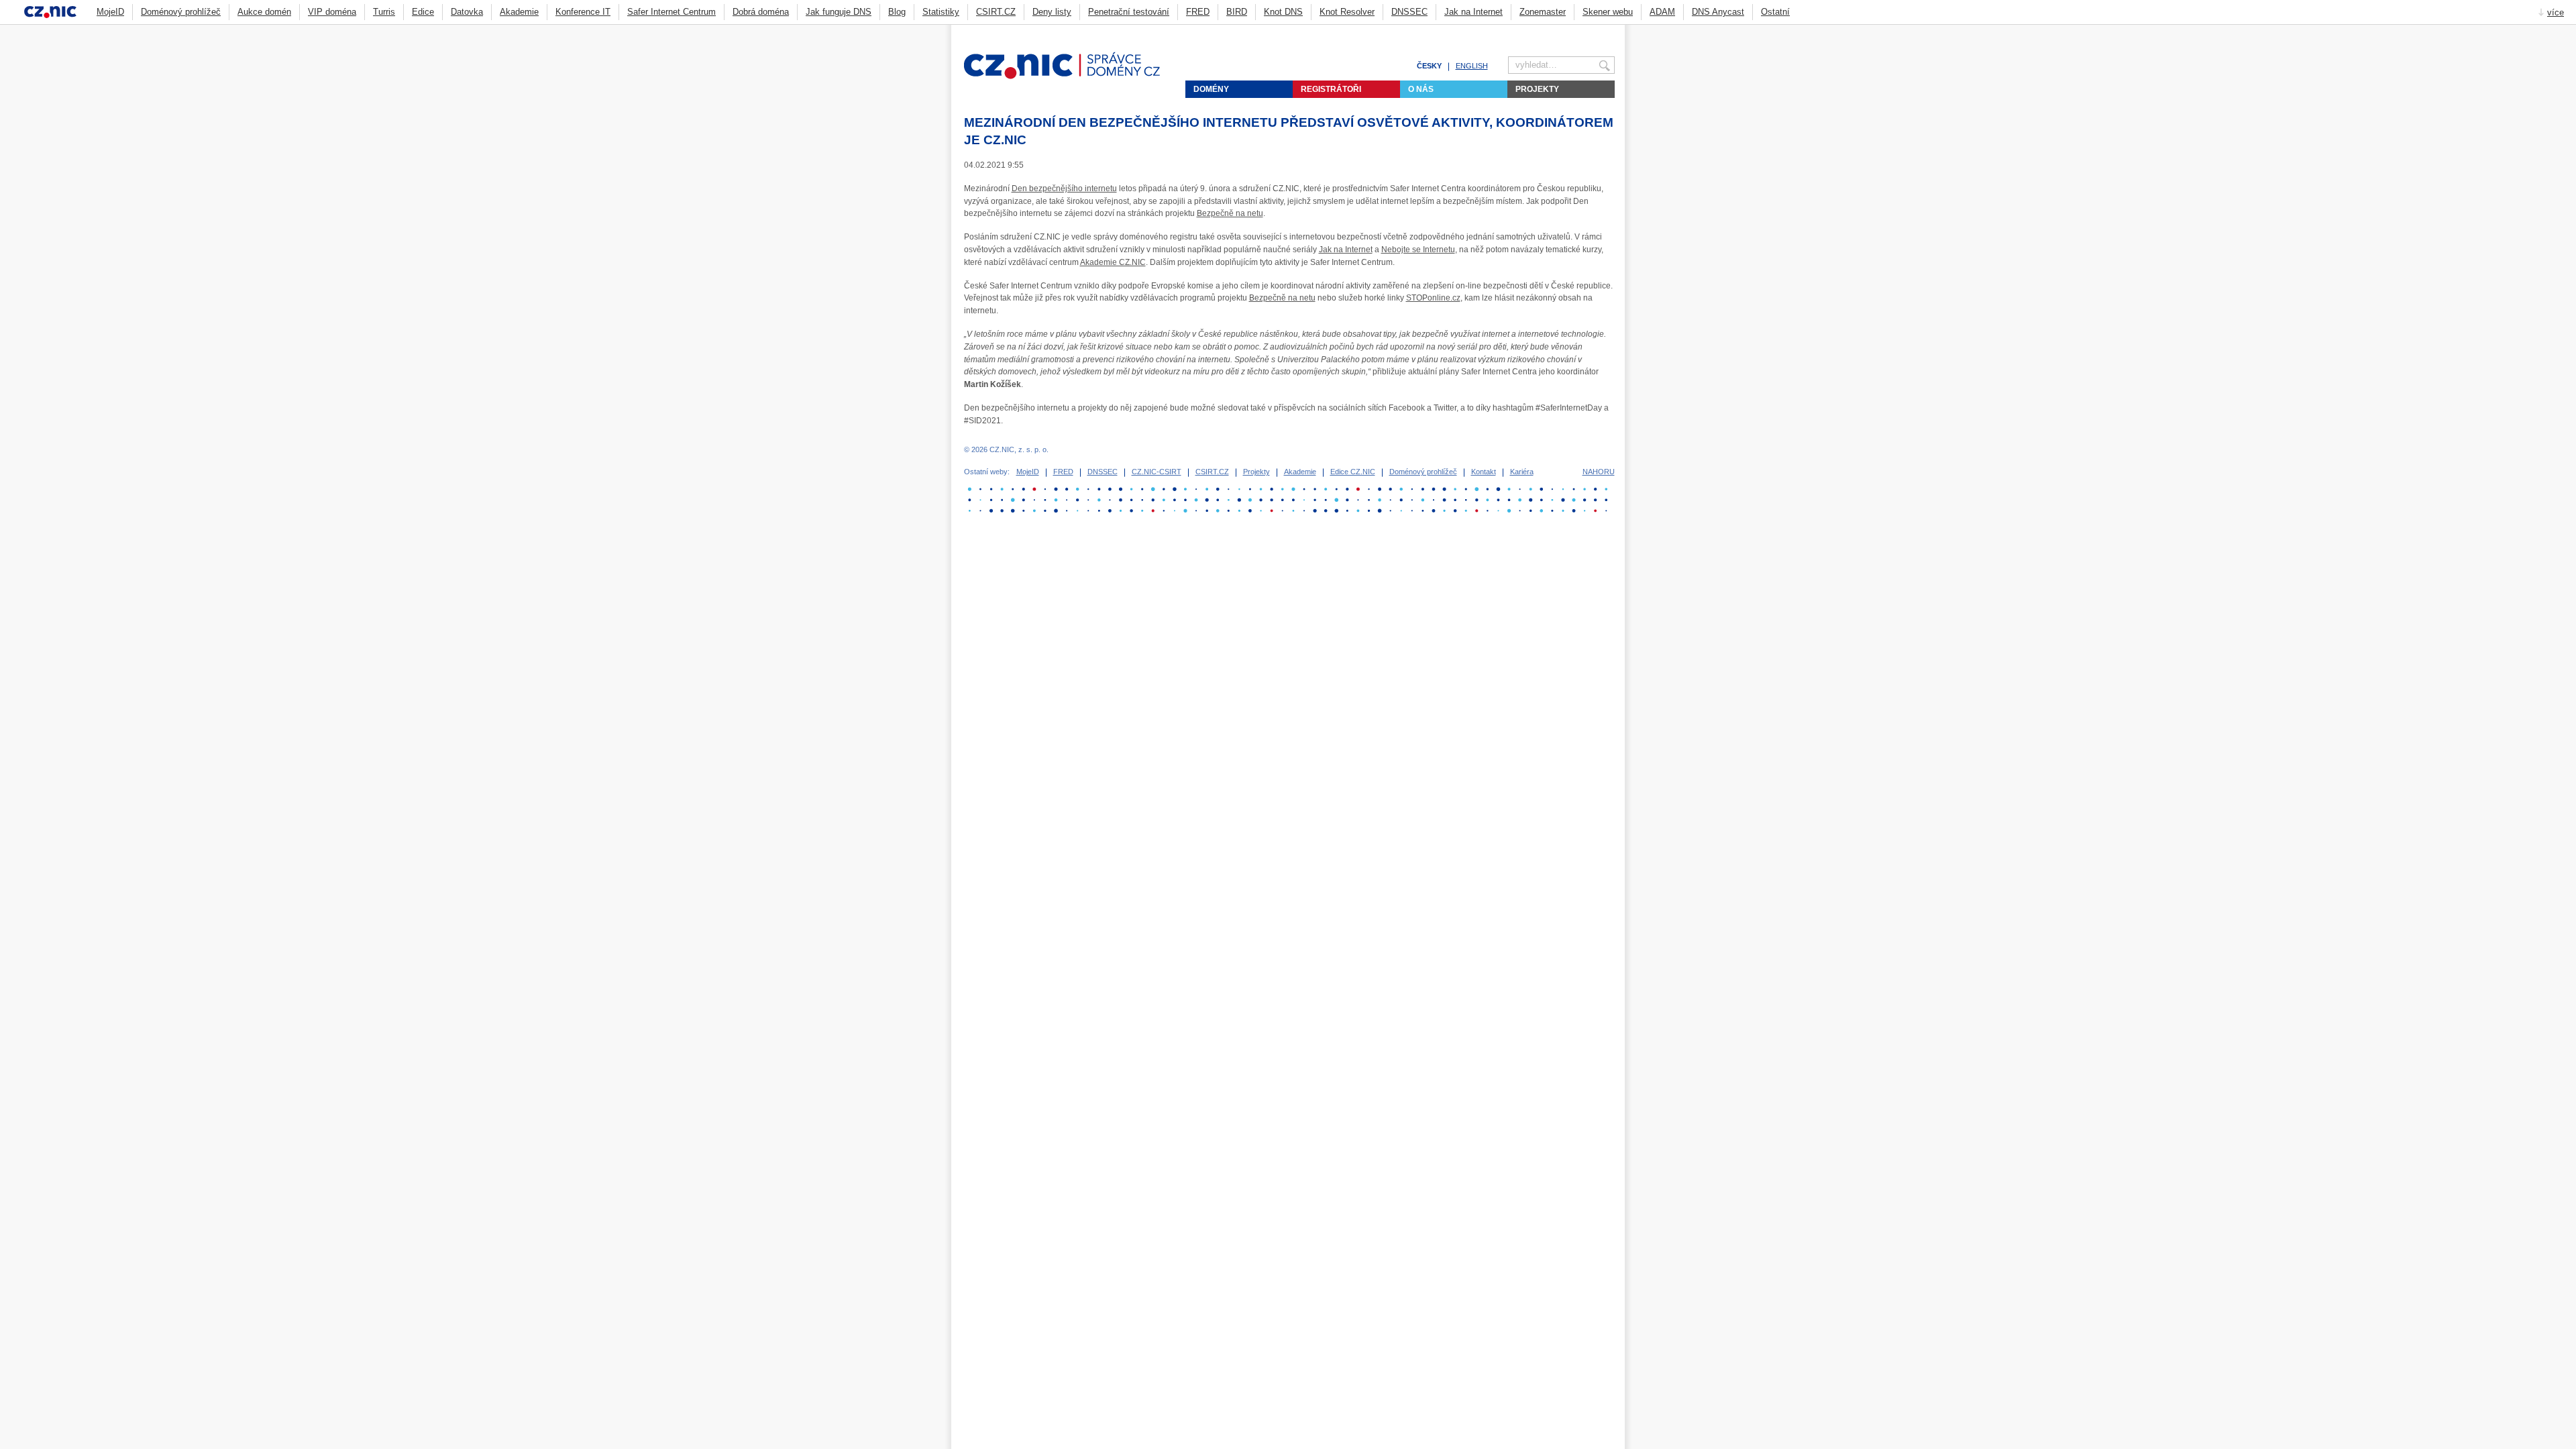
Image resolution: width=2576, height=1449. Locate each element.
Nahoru (1599, 472)
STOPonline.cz (1433, 298)
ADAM (1662, 12)
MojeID (110, 12)
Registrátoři (1331, 89)
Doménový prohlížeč (181, 12)
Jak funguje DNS (839, 12)
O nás (1421, 89)
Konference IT (583, 12)
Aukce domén (264, 12)
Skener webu (1608, 12)
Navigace (1593, 31)
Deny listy (1052, 12)
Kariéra (1522, 472)
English (1472, 66)
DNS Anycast (1718, 12)
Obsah (1576, 31)
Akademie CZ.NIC (1113, 262)
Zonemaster (1543, 12)
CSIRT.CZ (996, 12)
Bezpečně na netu (1230, 213)
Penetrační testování (1129, 12)
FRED (1198, 12)
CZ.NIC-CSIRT (1157, 472)
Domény (1211, 89)
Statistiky (941, 12)
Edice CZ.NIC (1353, 472)
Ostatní (1775, 12)
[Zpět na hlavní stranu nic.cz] (1070, 76)
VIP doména (332, 12)
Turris (384, 12)
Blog (897, 12)
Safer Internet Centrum (672, 12)
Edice (423, 12)
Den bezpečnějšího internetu (1064, 189)
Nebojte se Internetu (1418, 250)
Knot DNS (1283, 12)
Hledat (1609, 31)
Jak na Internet (1473, 12)
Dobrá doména (761, 12)
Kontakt (1484, 472)
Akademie (519, 12)
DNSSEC (1409, 12)
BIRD (1237, 12)
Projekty (1537, 89)
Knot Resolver (1347, 12)
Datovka (467, 12)
